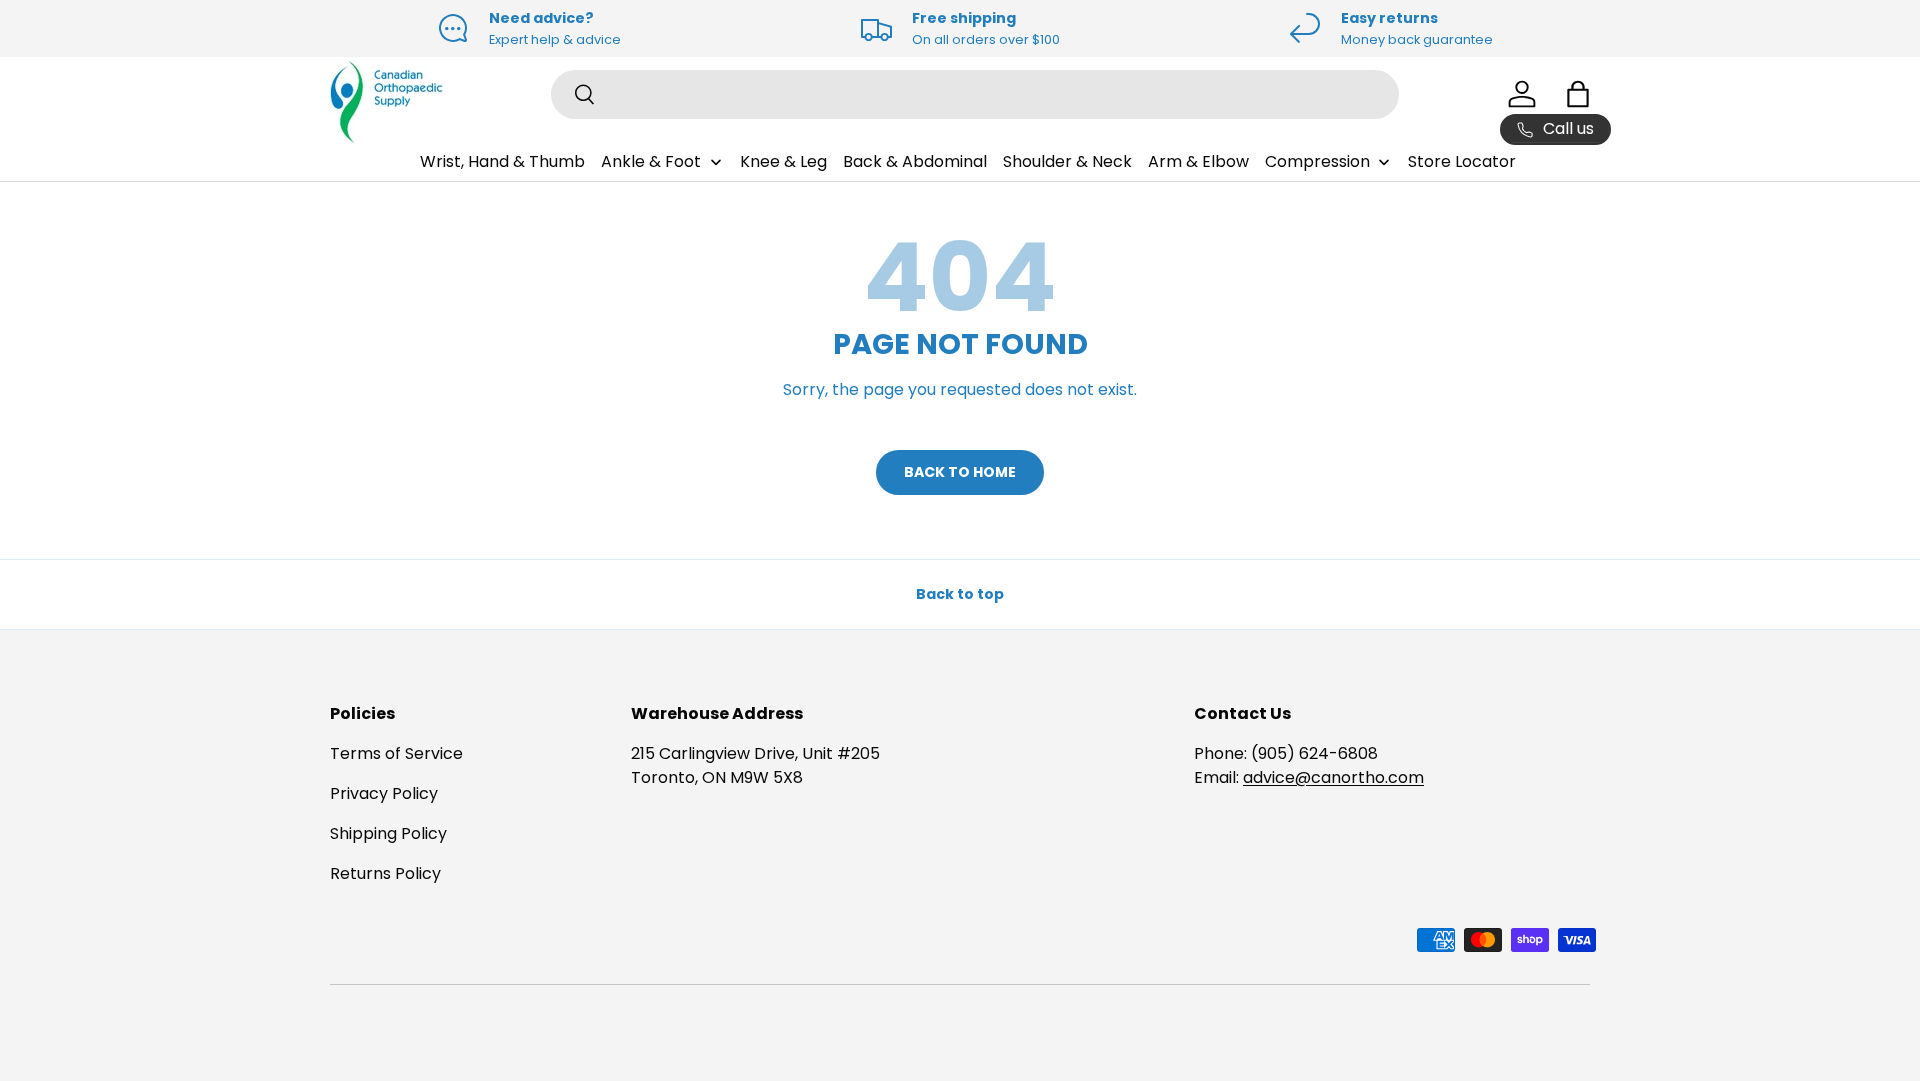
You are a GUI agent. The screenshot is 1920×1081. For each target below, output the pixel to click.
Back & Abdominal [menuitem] (915, 161)
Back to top (960, 594)
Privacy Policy (384, 793)
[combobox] (975, 94)
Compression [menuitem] (1317, 161)
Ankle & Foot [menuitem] (651, 161)
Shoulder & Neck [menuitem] (1067, 161)
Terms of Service (396, 753)
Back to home (960, 472)
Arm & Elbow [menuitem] (1198, 161)
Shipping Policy (388, 833)
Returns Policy (385, 873)
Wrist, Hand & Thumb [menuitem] (502, 161)
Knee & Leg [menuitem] (783, 161)
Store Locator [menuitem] (1462, 161)
